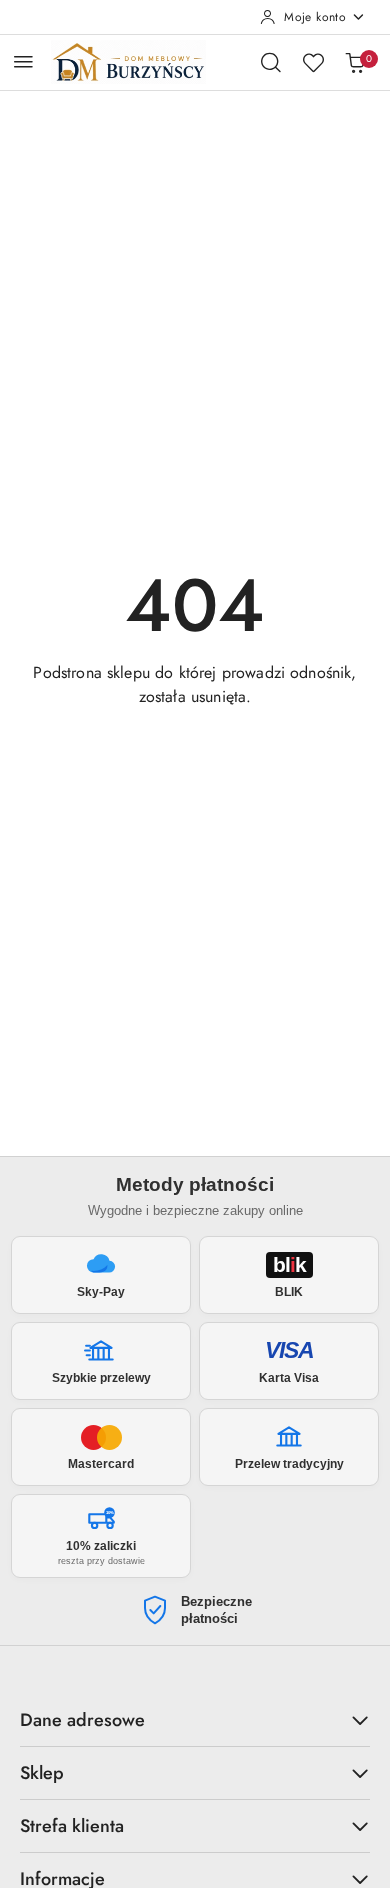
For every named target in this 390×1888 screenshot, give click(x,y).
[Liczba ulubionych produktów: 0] (313, 62)
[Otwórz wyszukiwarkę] (271, 62)
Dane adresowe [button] (82, 1720)
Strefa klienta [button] (72, 1826)
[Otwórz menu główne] (23, 61)
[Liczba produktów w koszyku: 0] (355, 62)
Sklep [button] (42, 1773)
